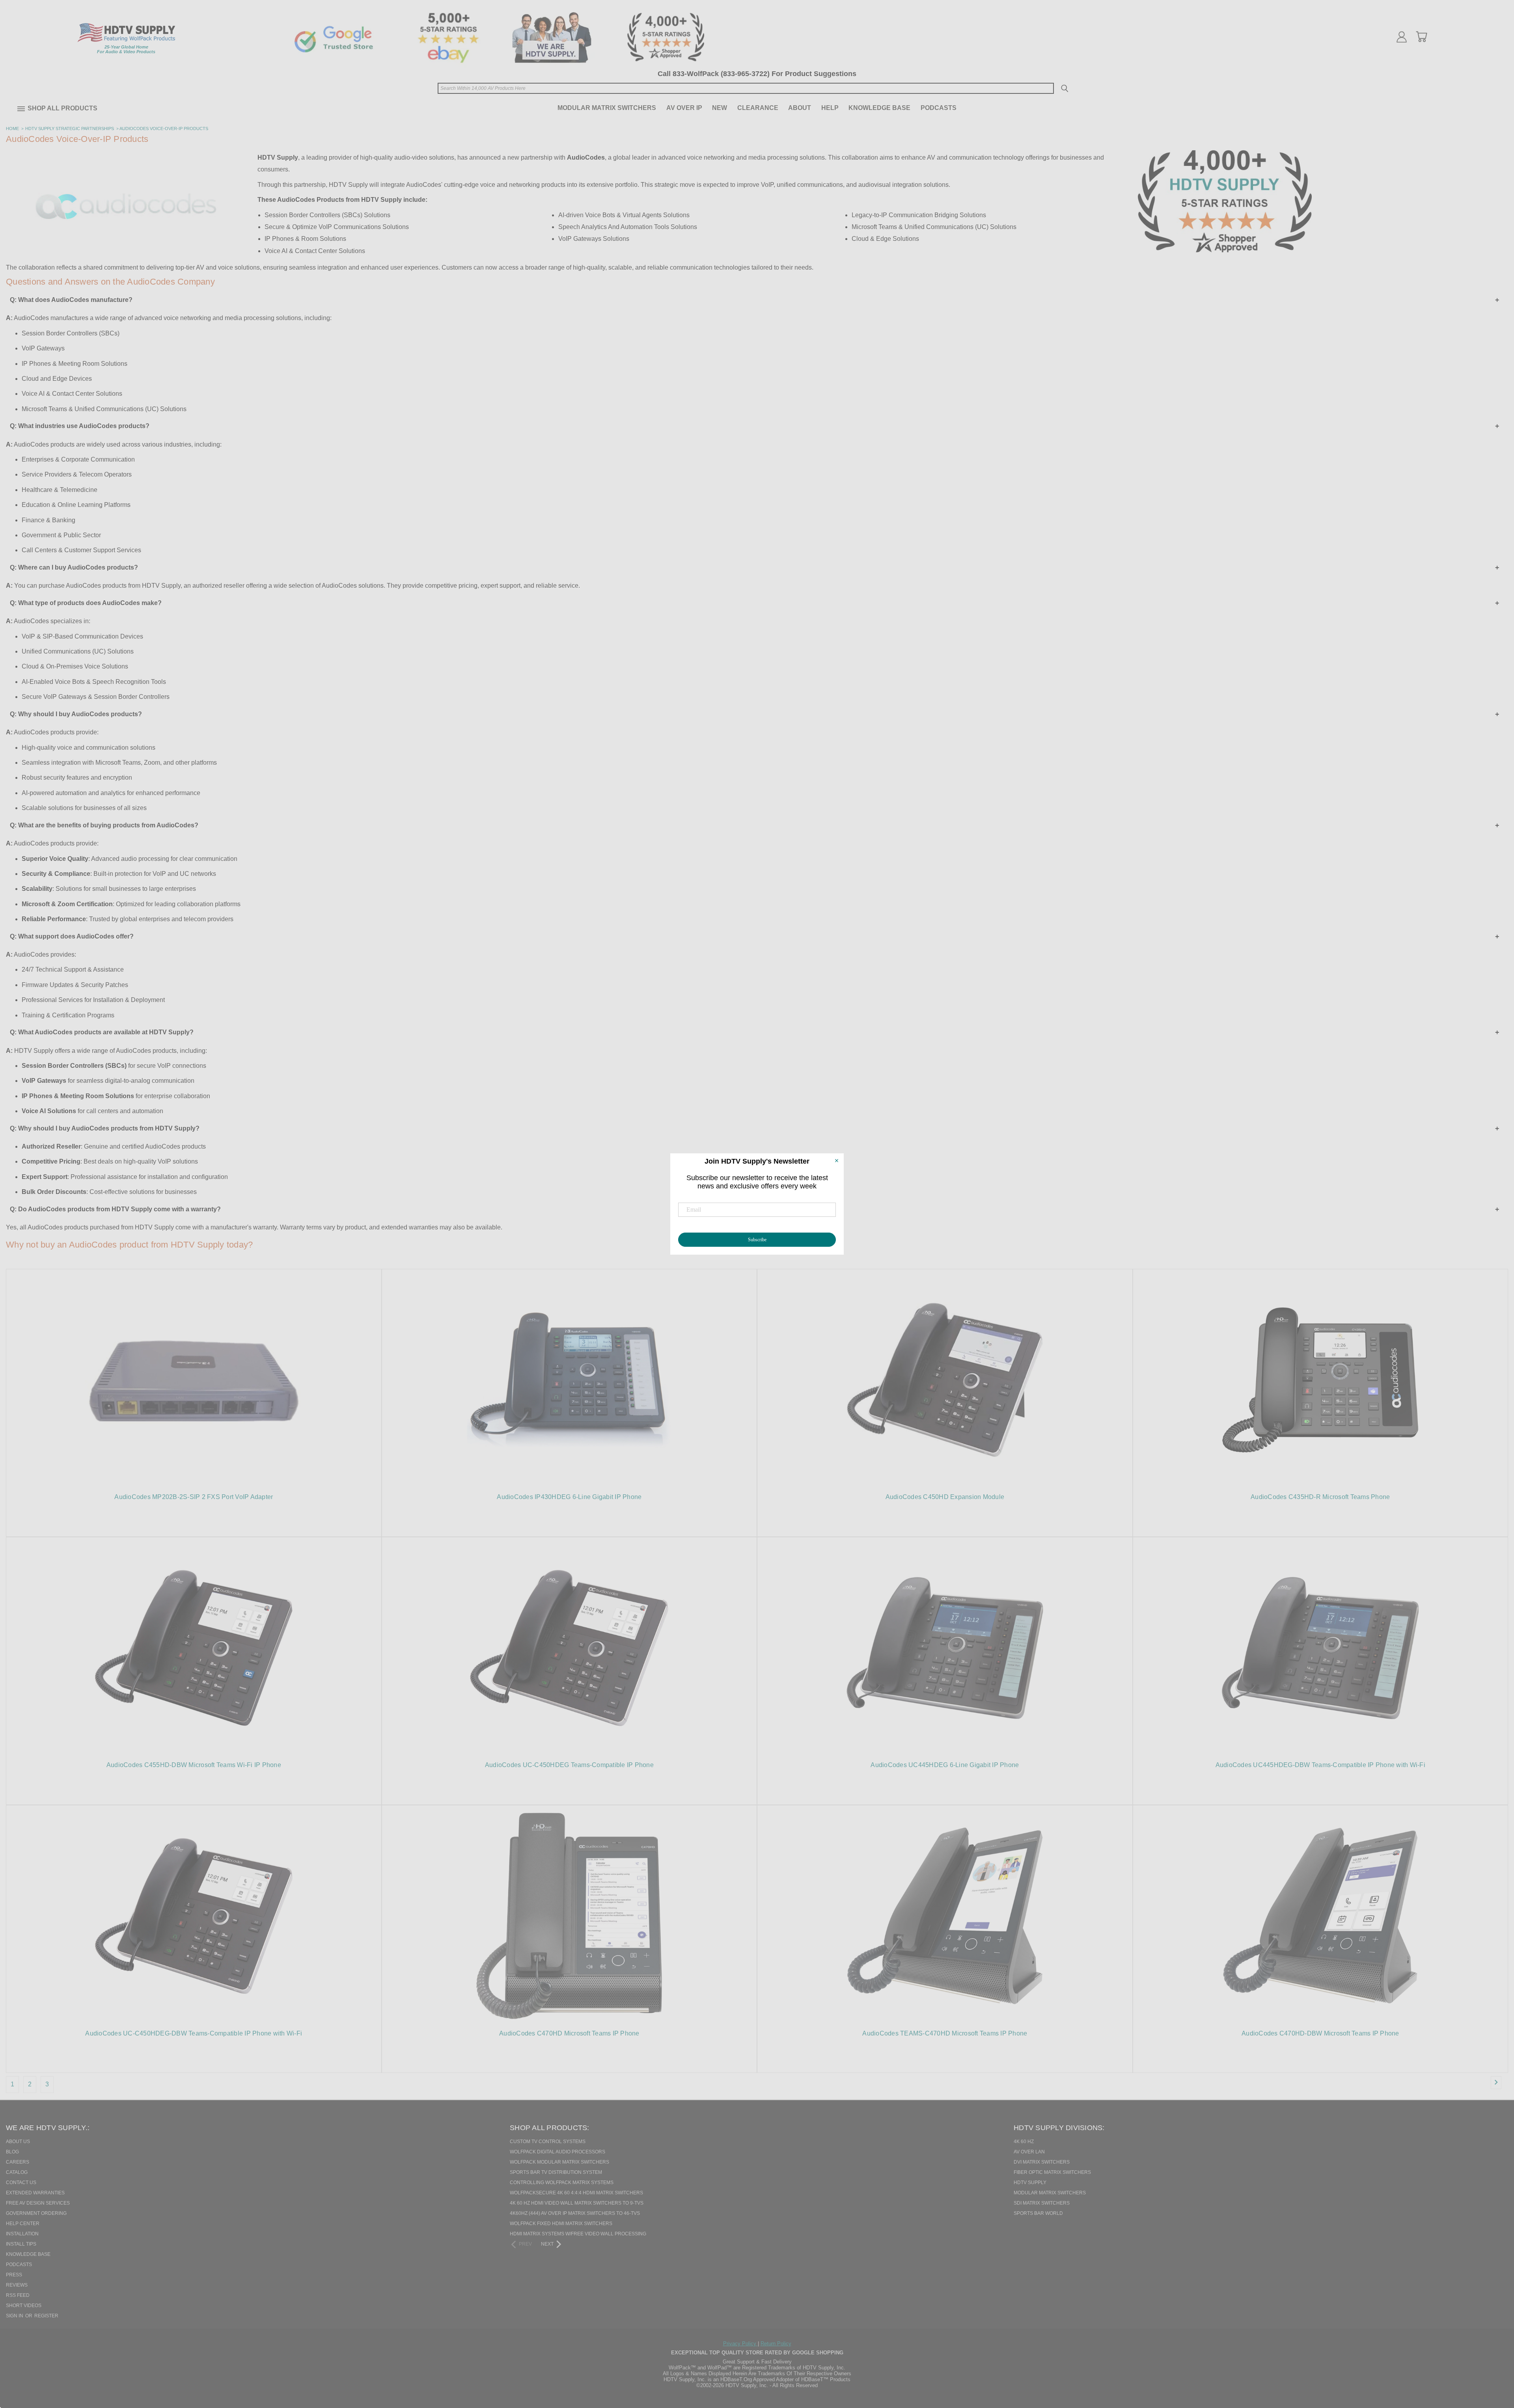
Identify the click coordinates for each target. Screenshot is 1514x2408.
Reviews (17, 2285)
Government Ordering (36, 2213)
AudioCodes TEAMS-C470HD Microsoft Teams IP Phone (945, 2033)
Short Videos (24, 2306)
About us (18, 2142)
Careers (18, 2162)
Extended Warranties (35, 2193)
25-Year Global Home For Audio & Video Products (126, 49)
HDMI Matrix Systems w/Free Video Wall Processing (578, 2234)
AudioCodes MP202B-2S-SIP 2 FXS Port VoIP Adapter (194, 1497)
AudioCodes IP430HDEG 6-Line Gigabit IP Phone (569, 1497)
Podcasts (939, 108)
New (720, 108)
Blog (12, 2152)
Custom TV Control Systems (548, 2142)
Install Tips (21, 2244)
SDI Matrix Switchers (1042, 2203)
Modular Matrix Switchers (607, 108)
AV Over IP (684, 108)
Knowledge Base (879, 108)
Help (830, 108)
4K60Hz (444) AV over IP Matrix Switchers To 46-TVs (575, 2213)
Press (14, 2275)
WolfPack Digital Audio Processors (557, 2152)
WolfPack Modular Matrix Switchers (559, 2162)
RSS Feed (18, 2295)
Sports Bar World (1038, 2213)
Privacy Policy (740, 2344)
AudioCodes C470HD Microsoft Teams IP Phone (569, 2033)
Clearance (758, 108)
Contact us (21, 2183)
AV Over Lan (1029, 2152)
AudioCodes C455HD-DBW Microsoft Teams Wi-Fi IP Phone (194, 1765)
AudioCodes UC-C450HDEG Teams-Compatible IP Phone (569, 1765)
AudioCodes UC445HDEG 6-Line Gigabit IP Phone (945, 1765)
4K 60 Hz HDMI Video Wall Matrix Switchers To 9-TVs (577, 2203)
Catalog (17, 2172)
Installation (22, 2234)
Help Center (23, 2224)
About (800, 108)
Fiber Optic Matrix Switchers (1052, 2172)
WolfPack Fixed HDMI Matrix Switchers (561, 2224)
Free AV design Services (38, 2203)
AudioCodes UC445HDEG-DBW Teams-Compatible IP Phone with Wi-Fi (1320, 1765)
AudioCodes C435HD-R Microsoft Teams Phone (1320, 1497)
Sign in (15, 2316)
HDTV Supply (1030, 2183)
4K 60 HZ (1024, 2142)
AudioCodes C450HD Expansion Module (945, 1497)
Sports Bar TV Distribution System (556, 2172)
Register (46, 2316)
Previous (1494, 2361)
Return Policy (776, 2344)
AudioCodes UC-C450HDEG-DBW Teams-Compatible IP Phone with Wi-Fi (194, 2033)
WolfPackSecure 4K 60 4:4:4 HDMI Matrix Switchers (576, 2193)
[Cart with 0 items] (1421, 37)
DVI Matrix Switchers (1042, 2162)
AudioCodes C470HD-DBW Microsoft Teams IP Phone (1320, 2033)
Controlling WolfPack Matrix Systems (562, 2183)
